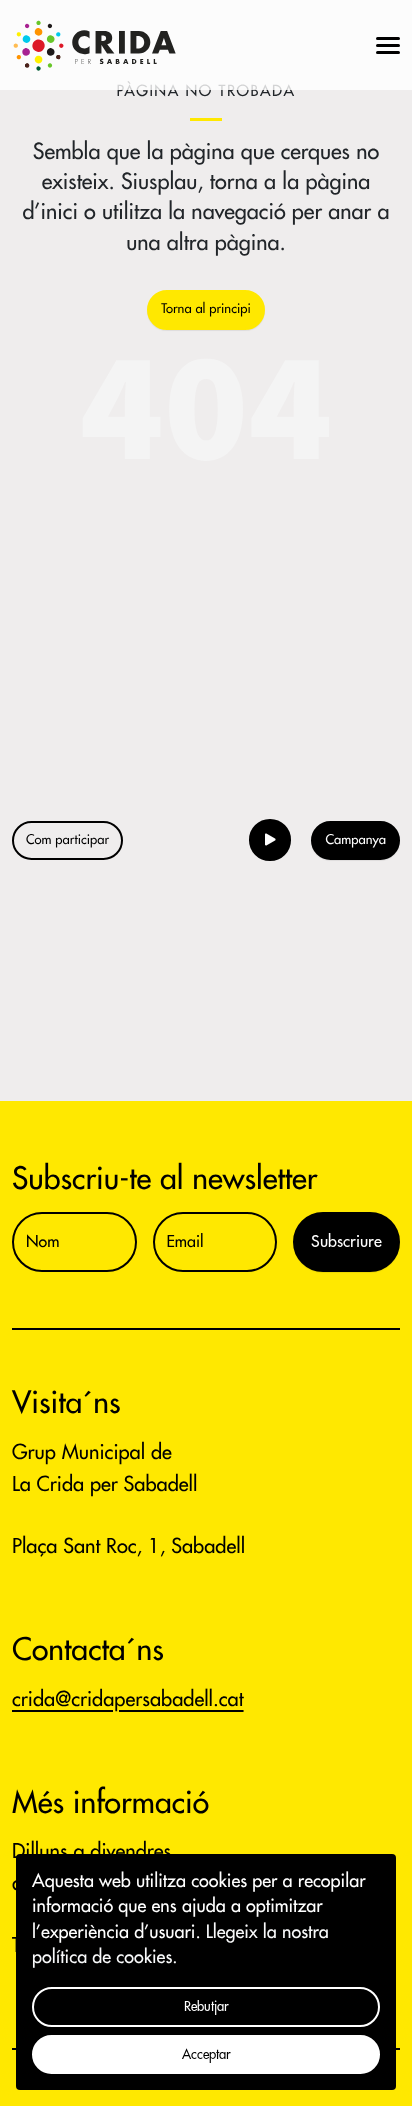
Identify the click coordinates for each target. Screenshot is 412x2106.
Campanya (355, 840)
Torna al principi (205, 309)
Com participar (67, 840)
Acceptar (206, 2054)
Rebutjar (206, 2006)
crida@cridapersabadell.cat (128, 1699)
